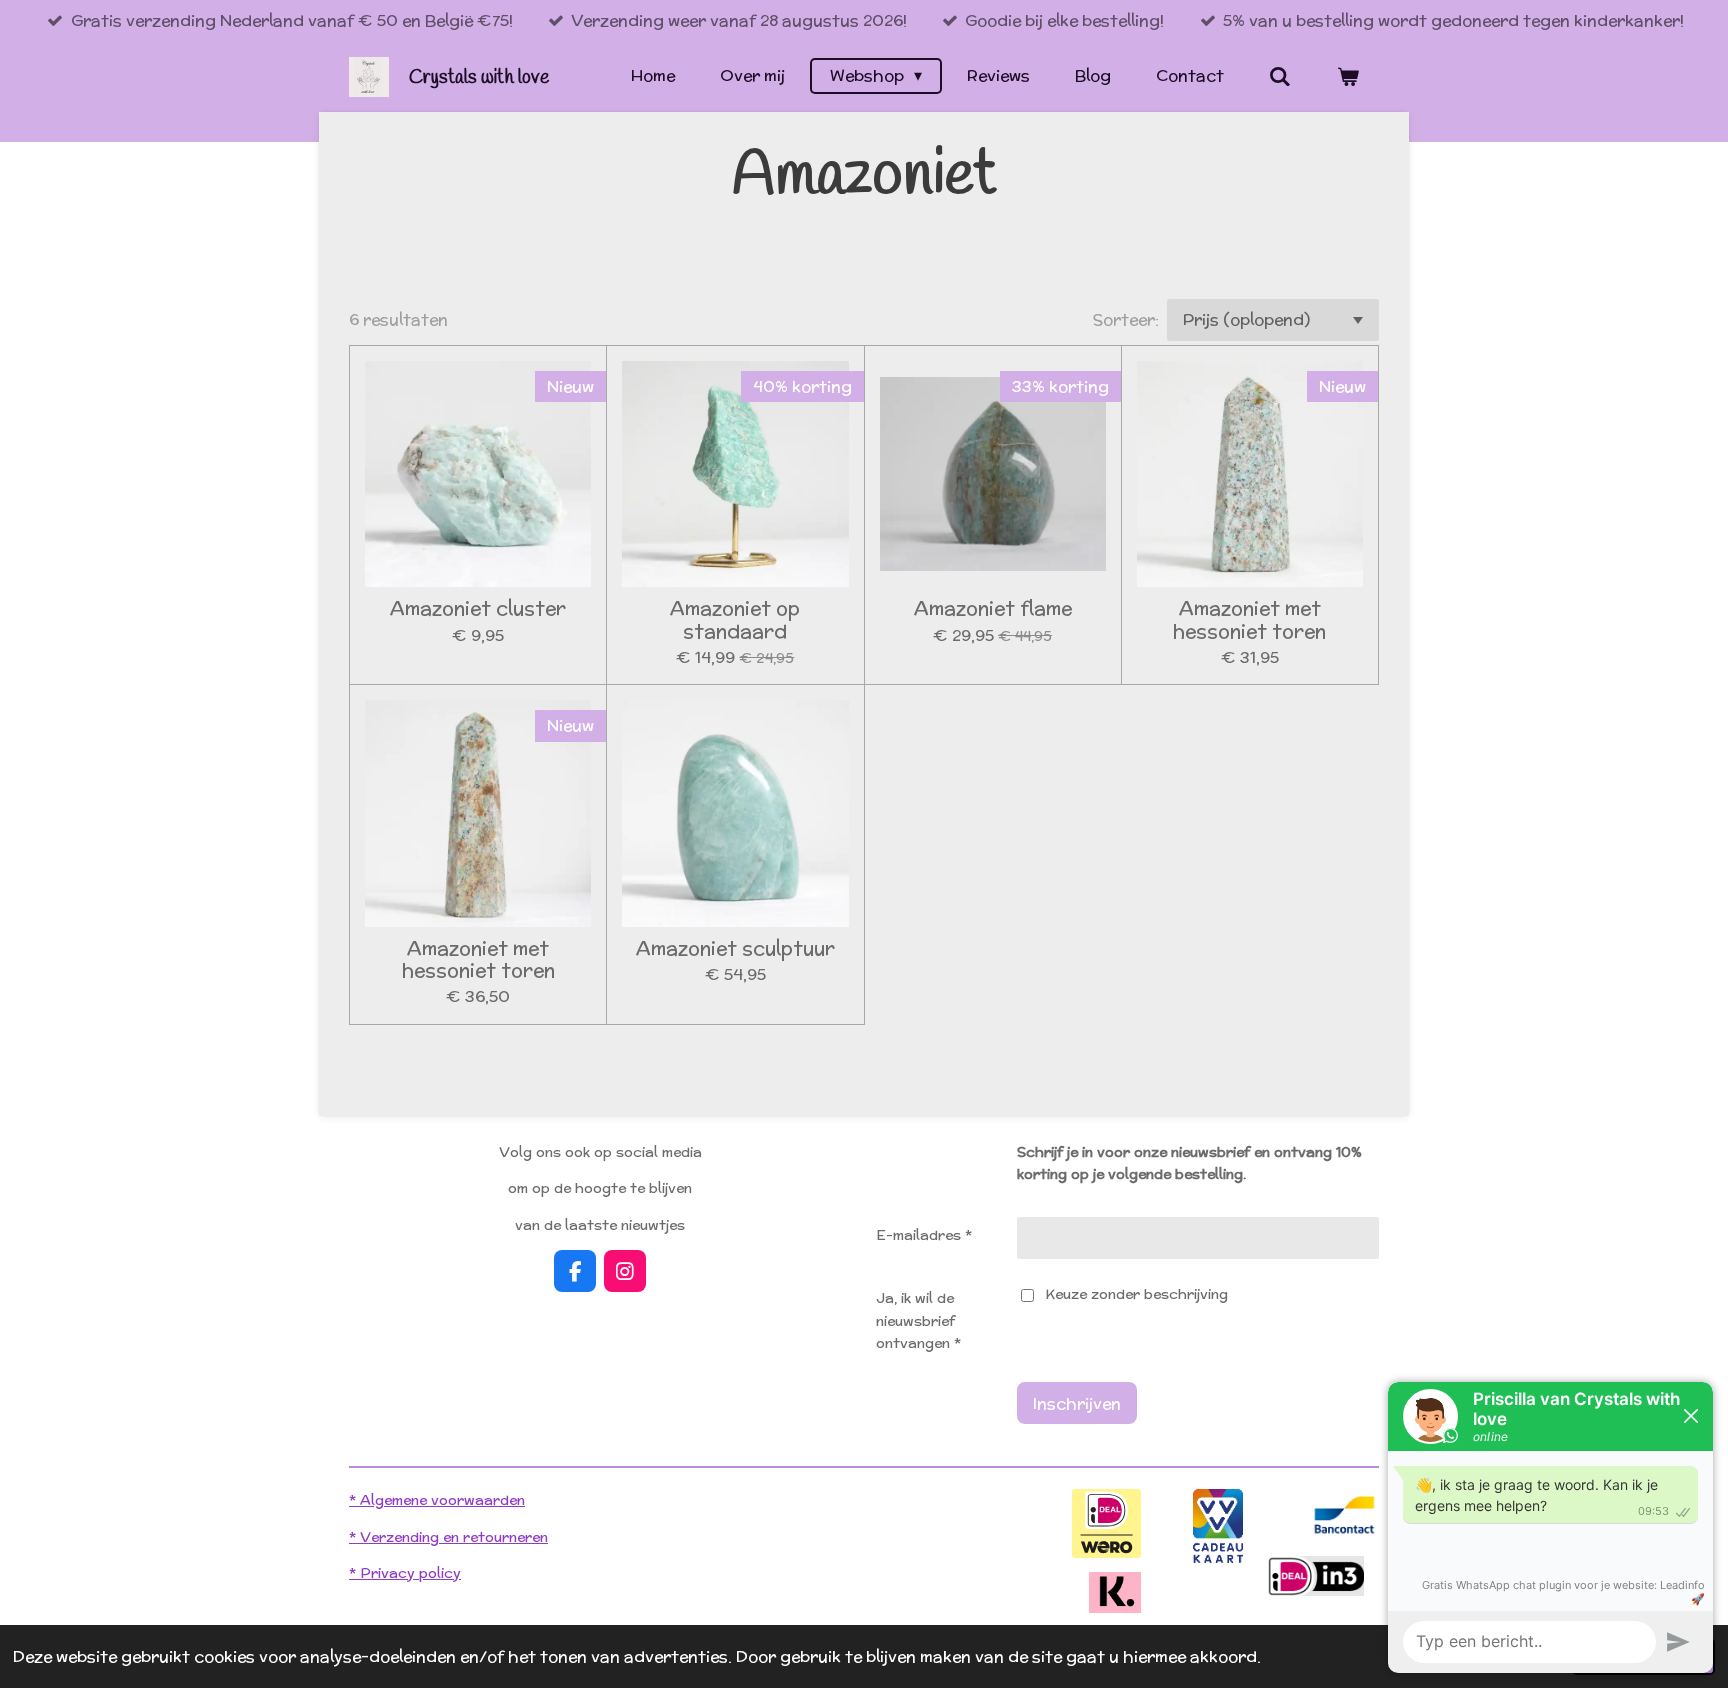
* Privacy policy (405, 1573)
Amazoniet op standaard (735, 619)
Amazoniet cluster (478, 608)
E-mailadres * (924, 1235)
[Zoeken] (1280, 76)
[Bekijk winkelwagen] (1348, 76)
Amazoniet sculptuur (735, 948)
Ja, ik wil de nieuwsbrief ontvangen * (918, 1320)
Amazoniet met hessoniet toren (1249, 619)
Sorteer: (1126, 319)
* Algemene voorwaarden (437, 1500)
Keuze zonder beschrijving (1136, 1294)
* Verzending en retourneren (448, 1537)
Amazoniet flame (993, 608)
